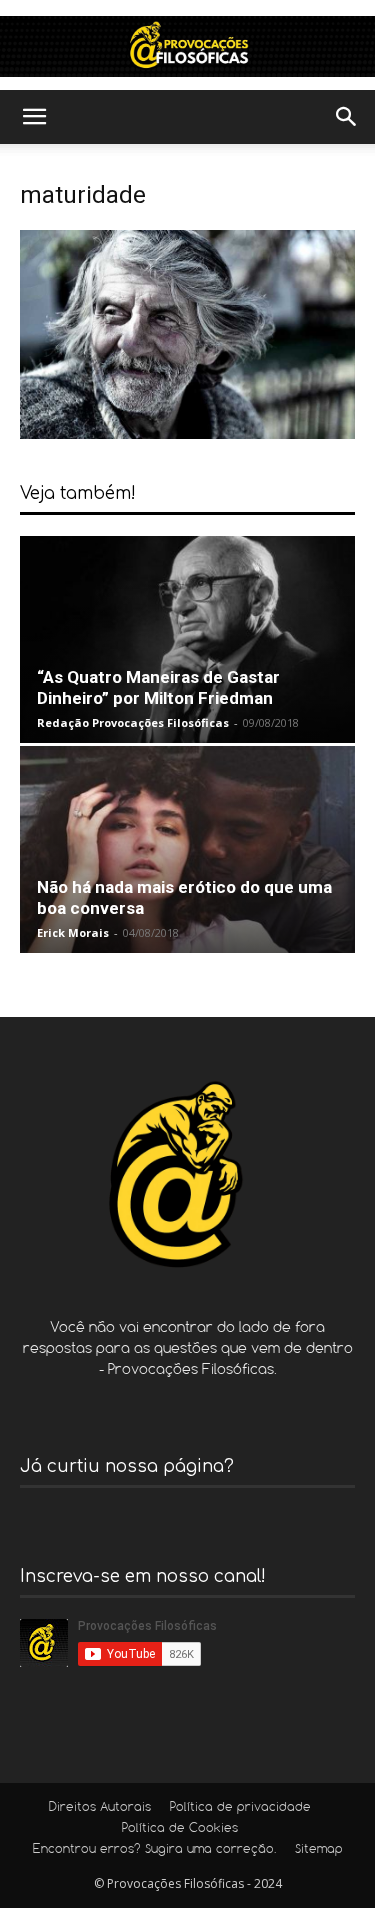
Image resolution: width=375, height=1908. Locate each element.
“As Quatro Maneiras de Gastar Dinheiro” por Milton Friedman (158, 687)
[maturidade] (187, 433)
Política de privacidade (240, 1808)
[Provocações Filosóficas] (187, 46)
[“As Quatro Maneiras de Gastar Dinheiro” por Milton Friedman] (187, 639)
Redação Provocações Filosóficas (133, 722)
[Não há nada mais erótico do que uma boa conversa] (187, 849)
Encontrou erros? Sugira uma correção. (154, 1850)
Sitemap (319, 1850)
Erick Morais (73, 932)
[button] (34, 117)
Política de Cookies (180, 1829)
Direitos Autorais (100, 1808)
